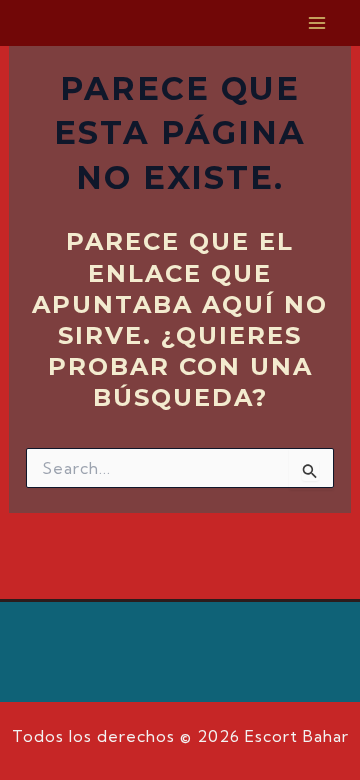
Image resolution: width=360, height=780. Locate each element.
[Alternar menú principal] (318, 23)
